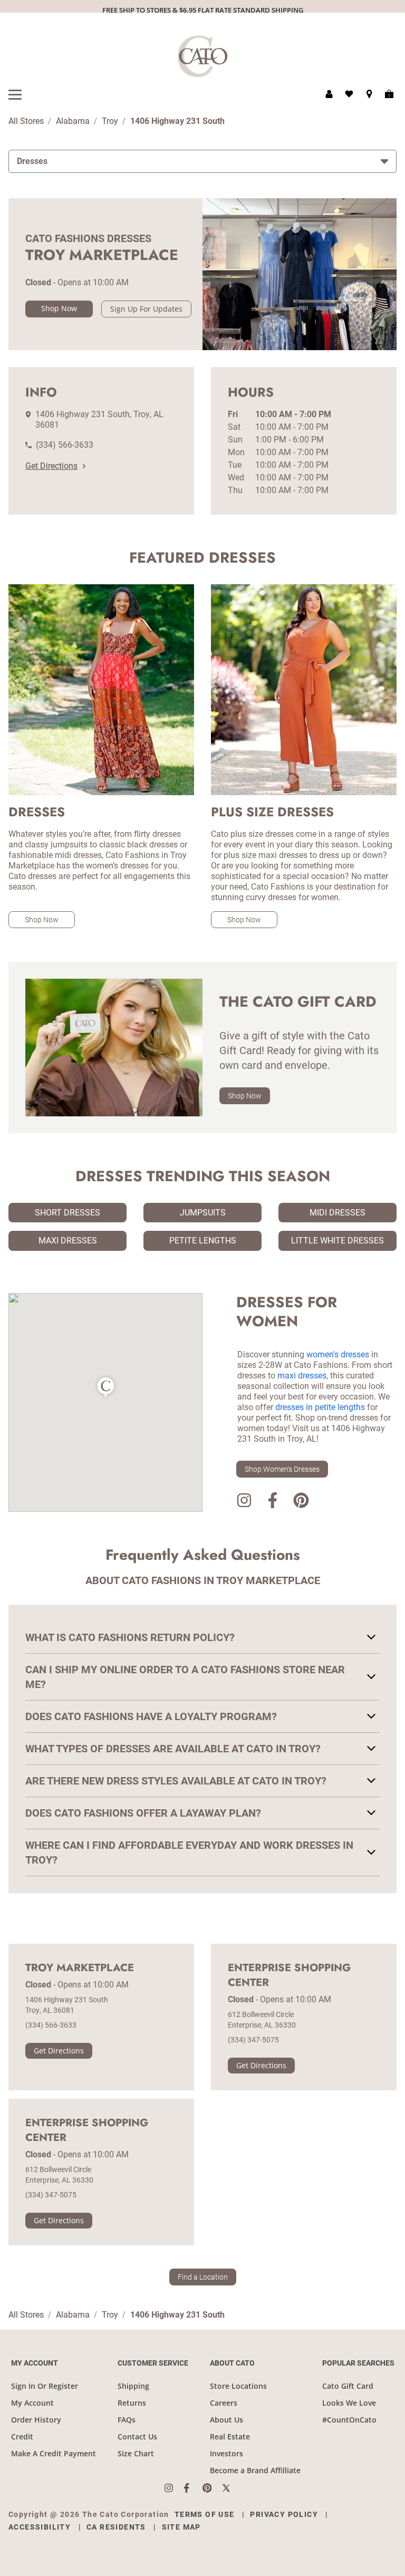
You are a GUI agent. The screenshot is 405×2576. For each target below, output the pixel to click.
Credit (22, 2437)
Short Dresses (67, 1213)
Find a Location (203, 2277)
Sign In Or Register (45, 2386)
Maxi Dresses (68, 1241)
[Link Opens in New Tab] (174, 2488)
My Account (32, 2403)
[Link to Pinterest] (301, 1502)
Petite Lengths (203, 1241)
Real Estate (230, 2437)
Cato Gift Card (348, 2386)
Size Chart (136, 2453)
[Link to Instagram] (244, 1502)
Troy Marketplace (80, 1968)
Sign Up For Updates (146, 309)
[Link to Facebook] (273, 1502)
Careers (224, 2403)
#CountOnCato (349, 2420)
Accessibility (40, 2527)
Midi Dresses (337, 1213)
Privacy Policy (284, 2514)
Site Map (181, 2527)
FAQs (127, 2420)
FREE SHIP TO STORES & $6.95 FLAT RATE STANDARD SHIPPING (203, 10)
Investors (226, 2453)
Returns (132, 2403)
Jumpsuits (203, 1213)
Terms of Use (205, 2514)
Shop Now (59, 308)
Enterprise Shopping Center (289, 1975)
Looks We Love (349, 2403)
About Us (226, 2420)
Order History (36, 2420)
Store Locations (238, 2386)
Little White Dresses (337, 1241)
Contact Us (137, 2437)
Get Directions (51, 466)
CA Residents (116, 2527)
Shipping (133, 2386)
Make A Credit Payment (54, 2453)
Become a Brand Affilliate (255, 2470)
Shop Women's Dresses (282, 1469)
